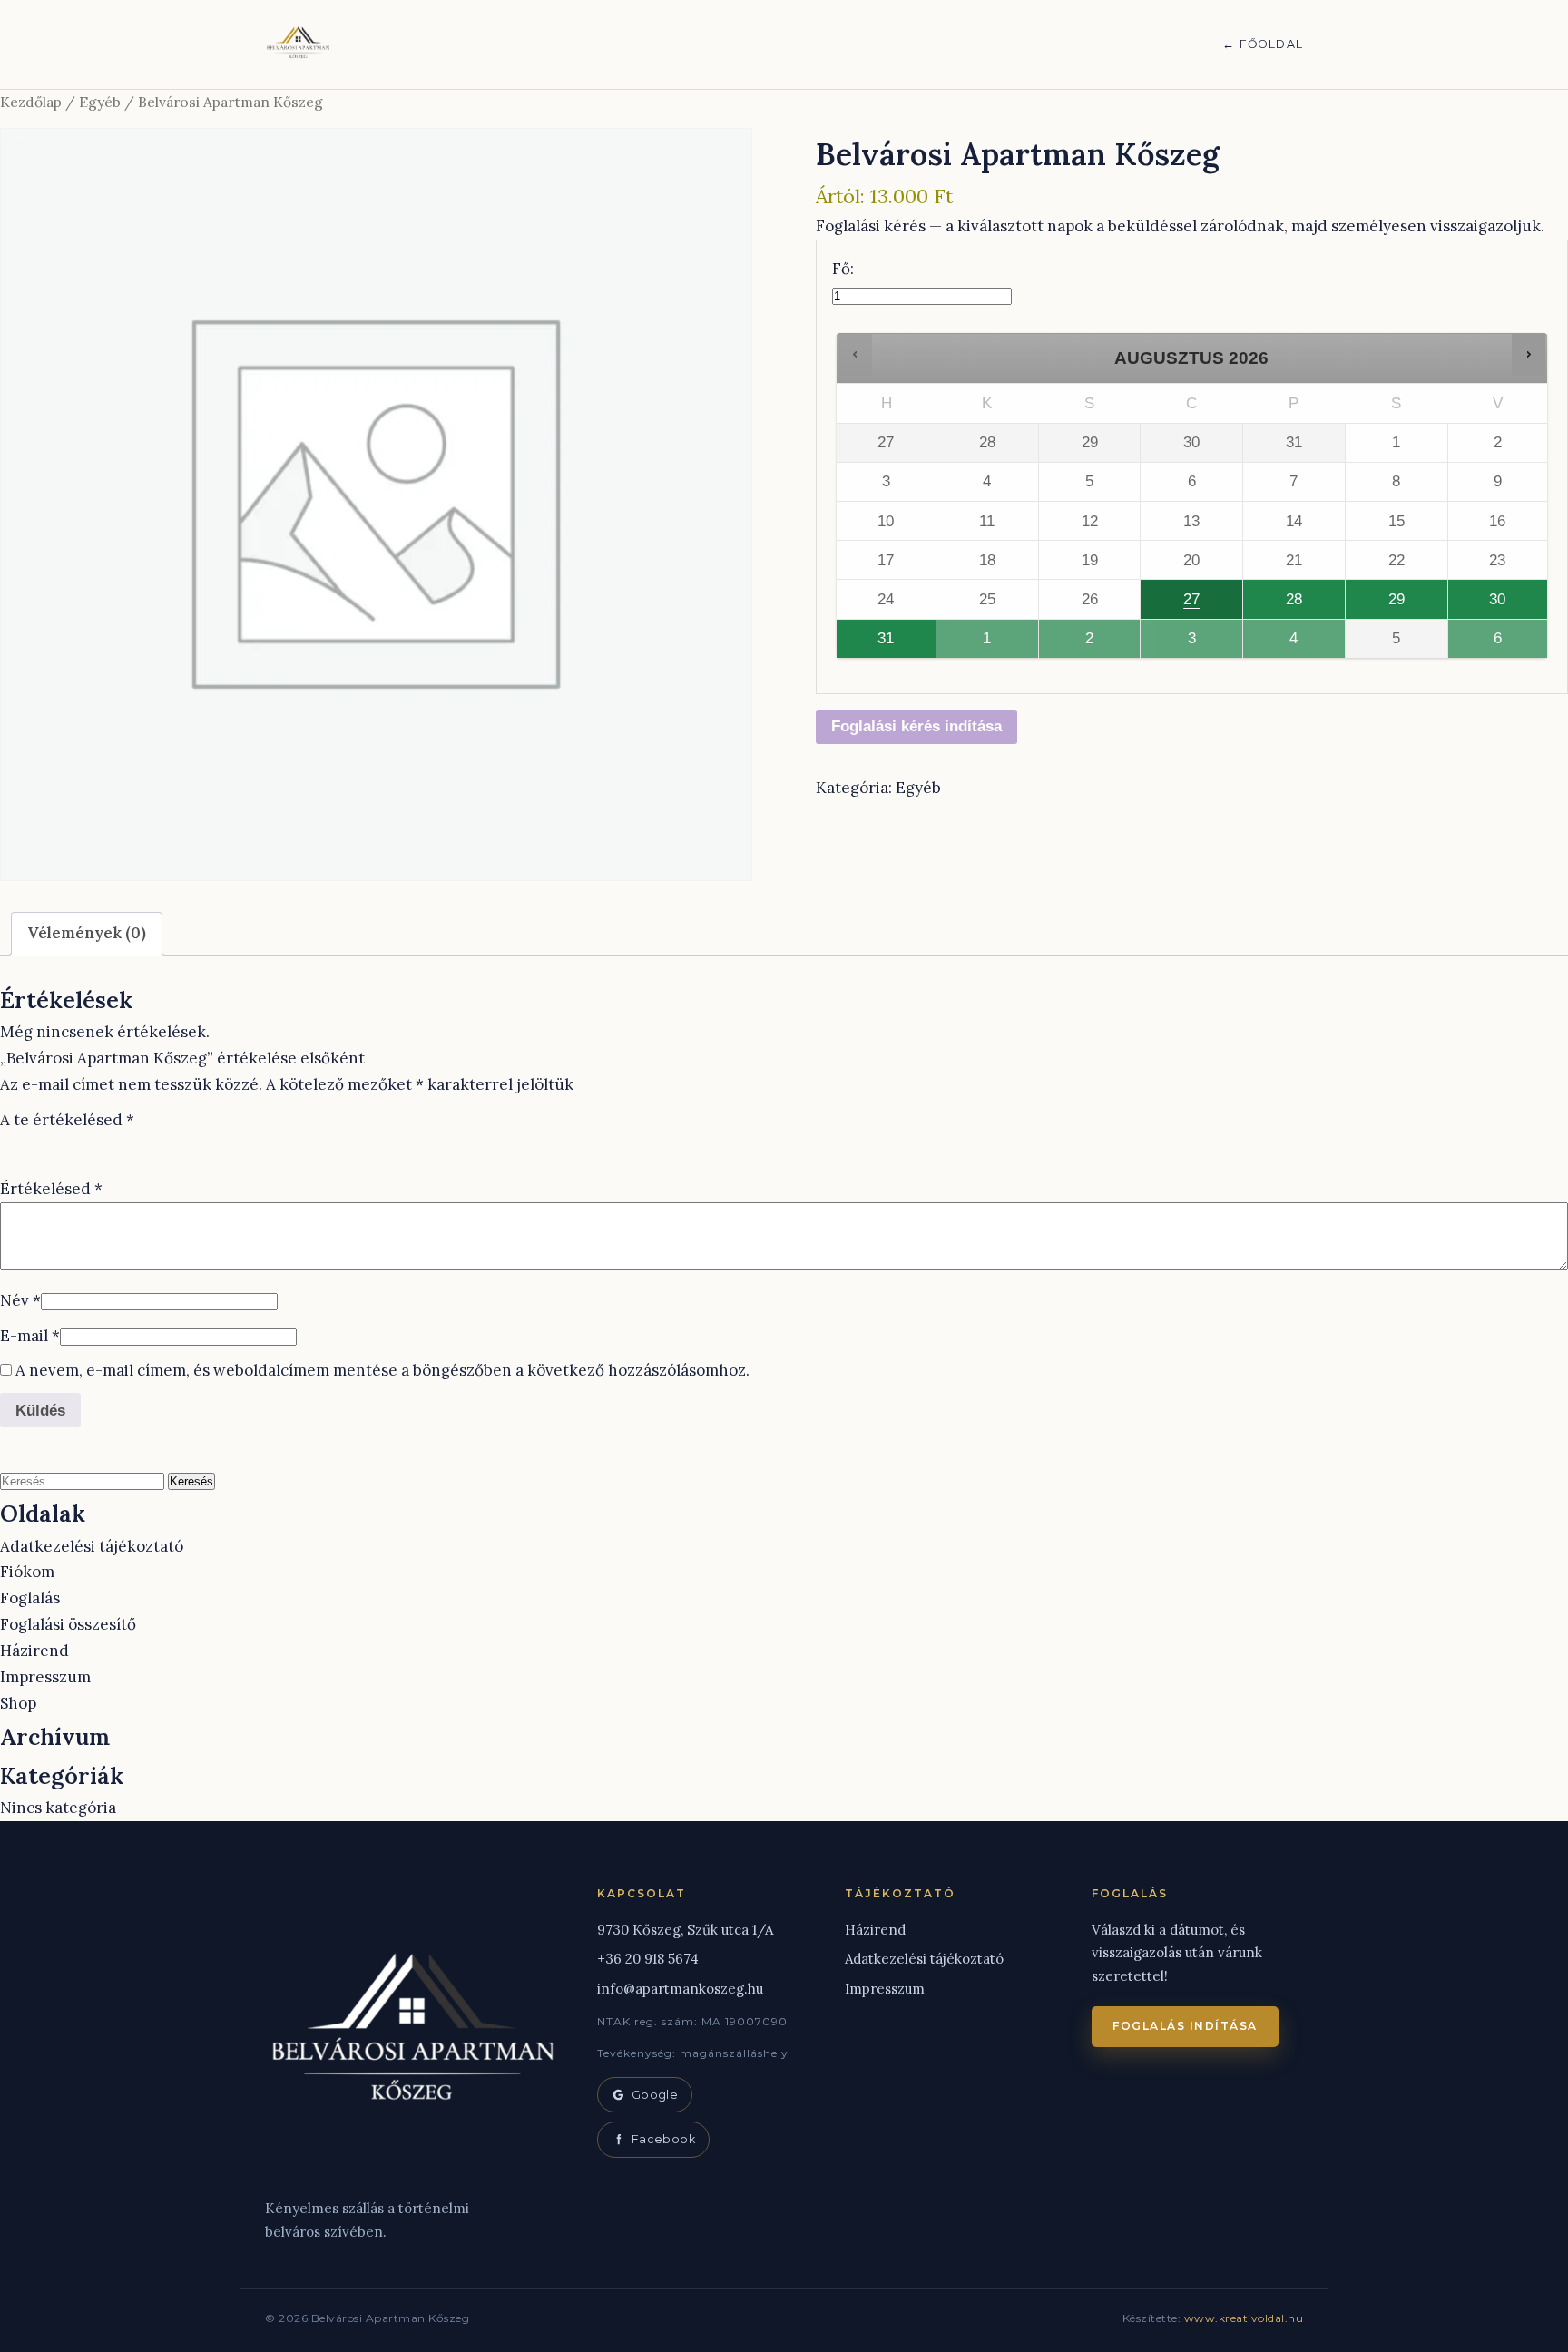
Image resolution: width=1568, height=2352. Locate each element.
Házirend (34, 1651)
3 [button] (1183, 644)
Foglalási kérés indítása (916, 726)
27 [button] (1178, 604)
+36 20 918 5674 (648, 1959)
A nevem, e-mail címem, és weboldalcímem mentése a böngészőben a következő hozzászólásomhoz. (382, 1370)
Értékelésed (51, 1189)
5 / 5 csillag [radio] (113, 1144)
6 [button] (1490, 644)
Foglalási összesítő (68, 1624)
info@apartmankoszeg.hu (680, 1989)
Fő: (843, 269)
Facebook (663, 2139)
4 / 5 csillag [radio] (87, 1144)
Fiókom (27, 1572)
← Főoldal (1263, 44)
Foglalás (30, 1598)
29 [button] (1382, 604)
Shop (18, 1703)
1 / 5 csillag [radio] (11, 1144)
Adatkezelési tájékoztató (92, 1546)
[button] (855, 354)
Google (655, 2095)
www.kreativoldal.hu (1244, 2318)
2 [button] (1081, 644)
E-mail (30, 1336)
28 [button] (1280, 604)
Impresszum (45, 1677)
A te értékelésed (67, 1120)
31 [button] (873, 644)
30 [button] (1485, 604)
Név (20, 1300)
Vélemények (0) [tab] (87, 933)
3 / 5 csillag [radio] (62, 1144)
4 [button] (1285, 644)
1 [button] (978, 644)
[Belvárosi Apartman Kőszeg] (299, 44)
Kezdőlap (31, 102)
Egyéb (100, 102)
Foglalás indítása (1185, 2026)
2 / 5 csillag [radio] (36, 1144)
